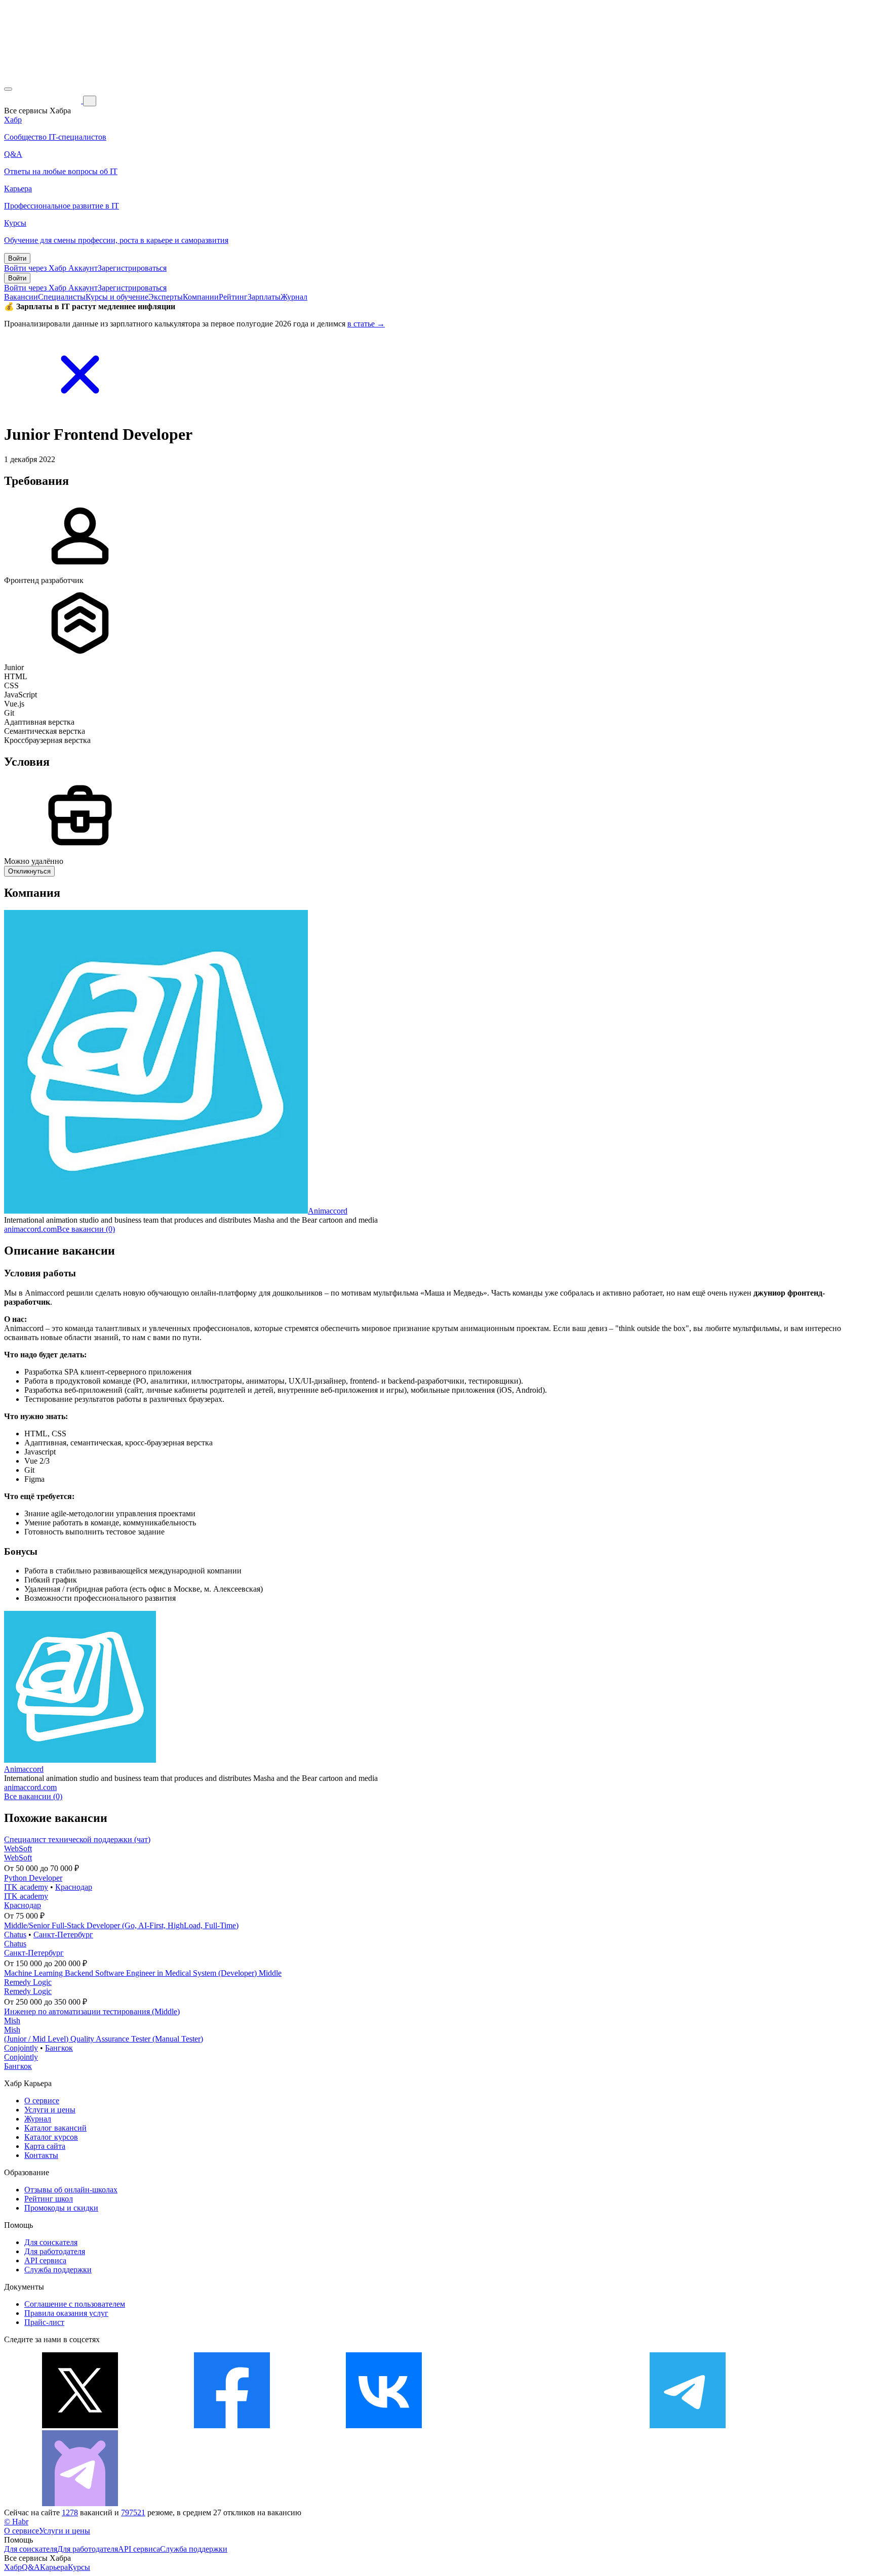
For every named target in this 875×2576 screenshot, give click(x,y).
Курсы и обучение (117, 297)
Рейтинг (233, 297)
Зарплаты (264, 297)
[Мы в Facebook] (232, 2425)
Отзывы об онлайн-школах (71, 2190)
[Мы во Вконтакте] (384, 2425)
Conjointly (21, 2048)
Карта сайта (45, 2146)
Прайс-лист (44, 2322)
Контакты (41, 2155)
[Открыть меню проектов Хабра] (8, 89)
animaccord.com (30, 1229)
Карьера (54, 2567)
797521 (133, 2512)
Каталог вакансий (55, 2128)
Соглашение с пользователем (75, 2304)
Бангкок (59, 2048)
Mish (12, 2021)
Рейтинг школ (49, 2199)
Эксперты (166, 297)
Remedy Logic (28, 1982)
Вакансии (21, 297)
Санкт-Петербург (63, 1935)
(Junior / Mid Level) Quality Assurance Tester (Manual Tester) (104, 2039)
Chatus (15, 1935)
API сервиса (45, 2260)
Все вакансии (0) (86, 1229)
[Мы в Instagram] (536, 2425)
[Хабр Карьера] (44, 100)
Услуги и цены (50, 2110)
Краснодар (74, 1887)
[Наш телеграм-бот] (80, 2503)
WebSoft (18, 1848)
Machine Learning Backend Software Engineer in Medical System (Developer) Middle (143, 1973)
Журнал (294, 297)
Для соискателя (51, 2242)
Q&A (31, 2567)
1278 (70, 2512)
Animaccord (328, 1211)
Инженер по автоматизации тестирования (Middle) (92, 2011)
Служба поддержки (58, 2270)
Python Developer (33, 1878)
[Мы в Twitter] (80, 2425)
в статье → (366, 324)
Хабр (13, 2567)
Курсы (79, 2567)
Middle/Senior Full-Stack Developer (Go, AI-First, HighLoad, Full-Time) (121, 1925)
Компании (201, 297)
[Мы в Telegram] (688, 2425)
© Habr (16, 2522)
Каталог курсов (51, 2137)
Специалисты (62, 297)
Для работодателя (55, 2251)
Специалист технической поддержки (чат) (77, 1839)
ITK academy (26, 1887)
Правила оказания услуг (66, 2313)
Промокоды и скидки (61, 2208)
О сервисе (42, 2101)
